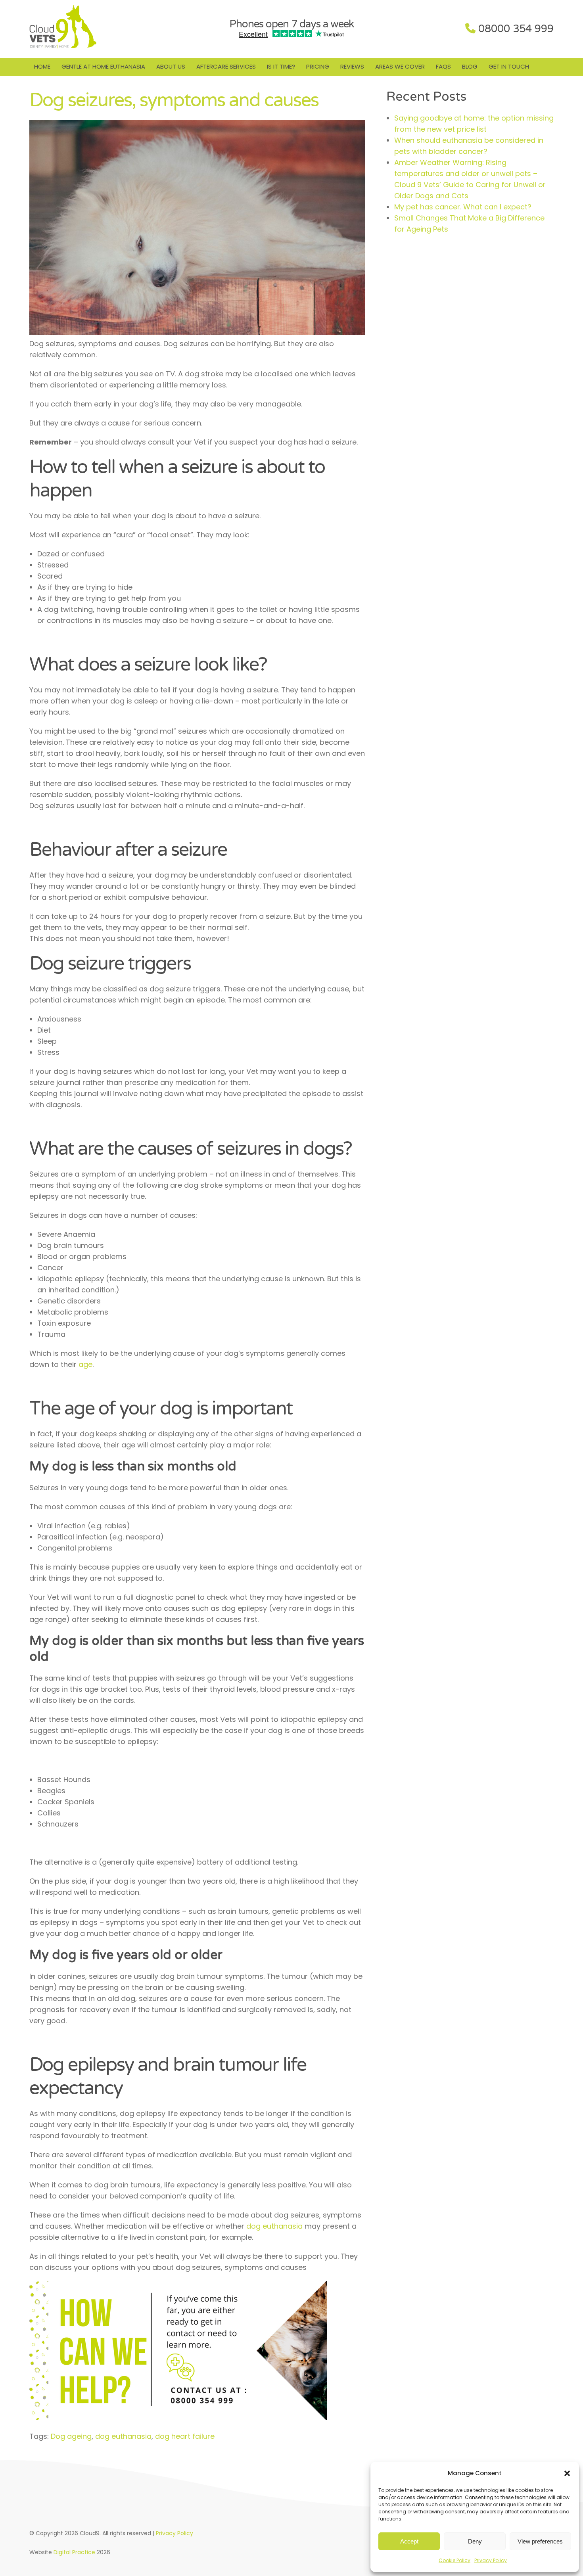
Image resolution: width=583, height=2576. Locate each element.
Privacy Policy (491, 2560)
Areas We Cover (400, 66)
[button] (567, 2473)
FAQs (443, 66)
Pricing (318, 66)
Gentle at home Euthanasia (103, 66)
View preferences (540, 2541)
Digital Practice (74, 2552)
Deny (475, 2541)
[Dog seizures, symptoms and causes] (197, 333)
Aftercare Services (226, 66)
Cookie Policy (455, 2560)
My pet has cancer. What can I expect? (463, 207)
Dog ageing (71, 2436)
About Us (171, 66)
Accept (409, 2541)
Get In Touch (509, 66)
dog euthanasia (274, 2226)
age (84, 1364)
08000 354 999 (516, 29)
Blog (470, 66)
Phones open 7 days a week (291, 24)
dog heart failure (185, 2436)
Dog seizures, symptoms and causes (174, 100)
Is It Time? (281, 66)
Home (42, 66)
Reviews (352, 66)
